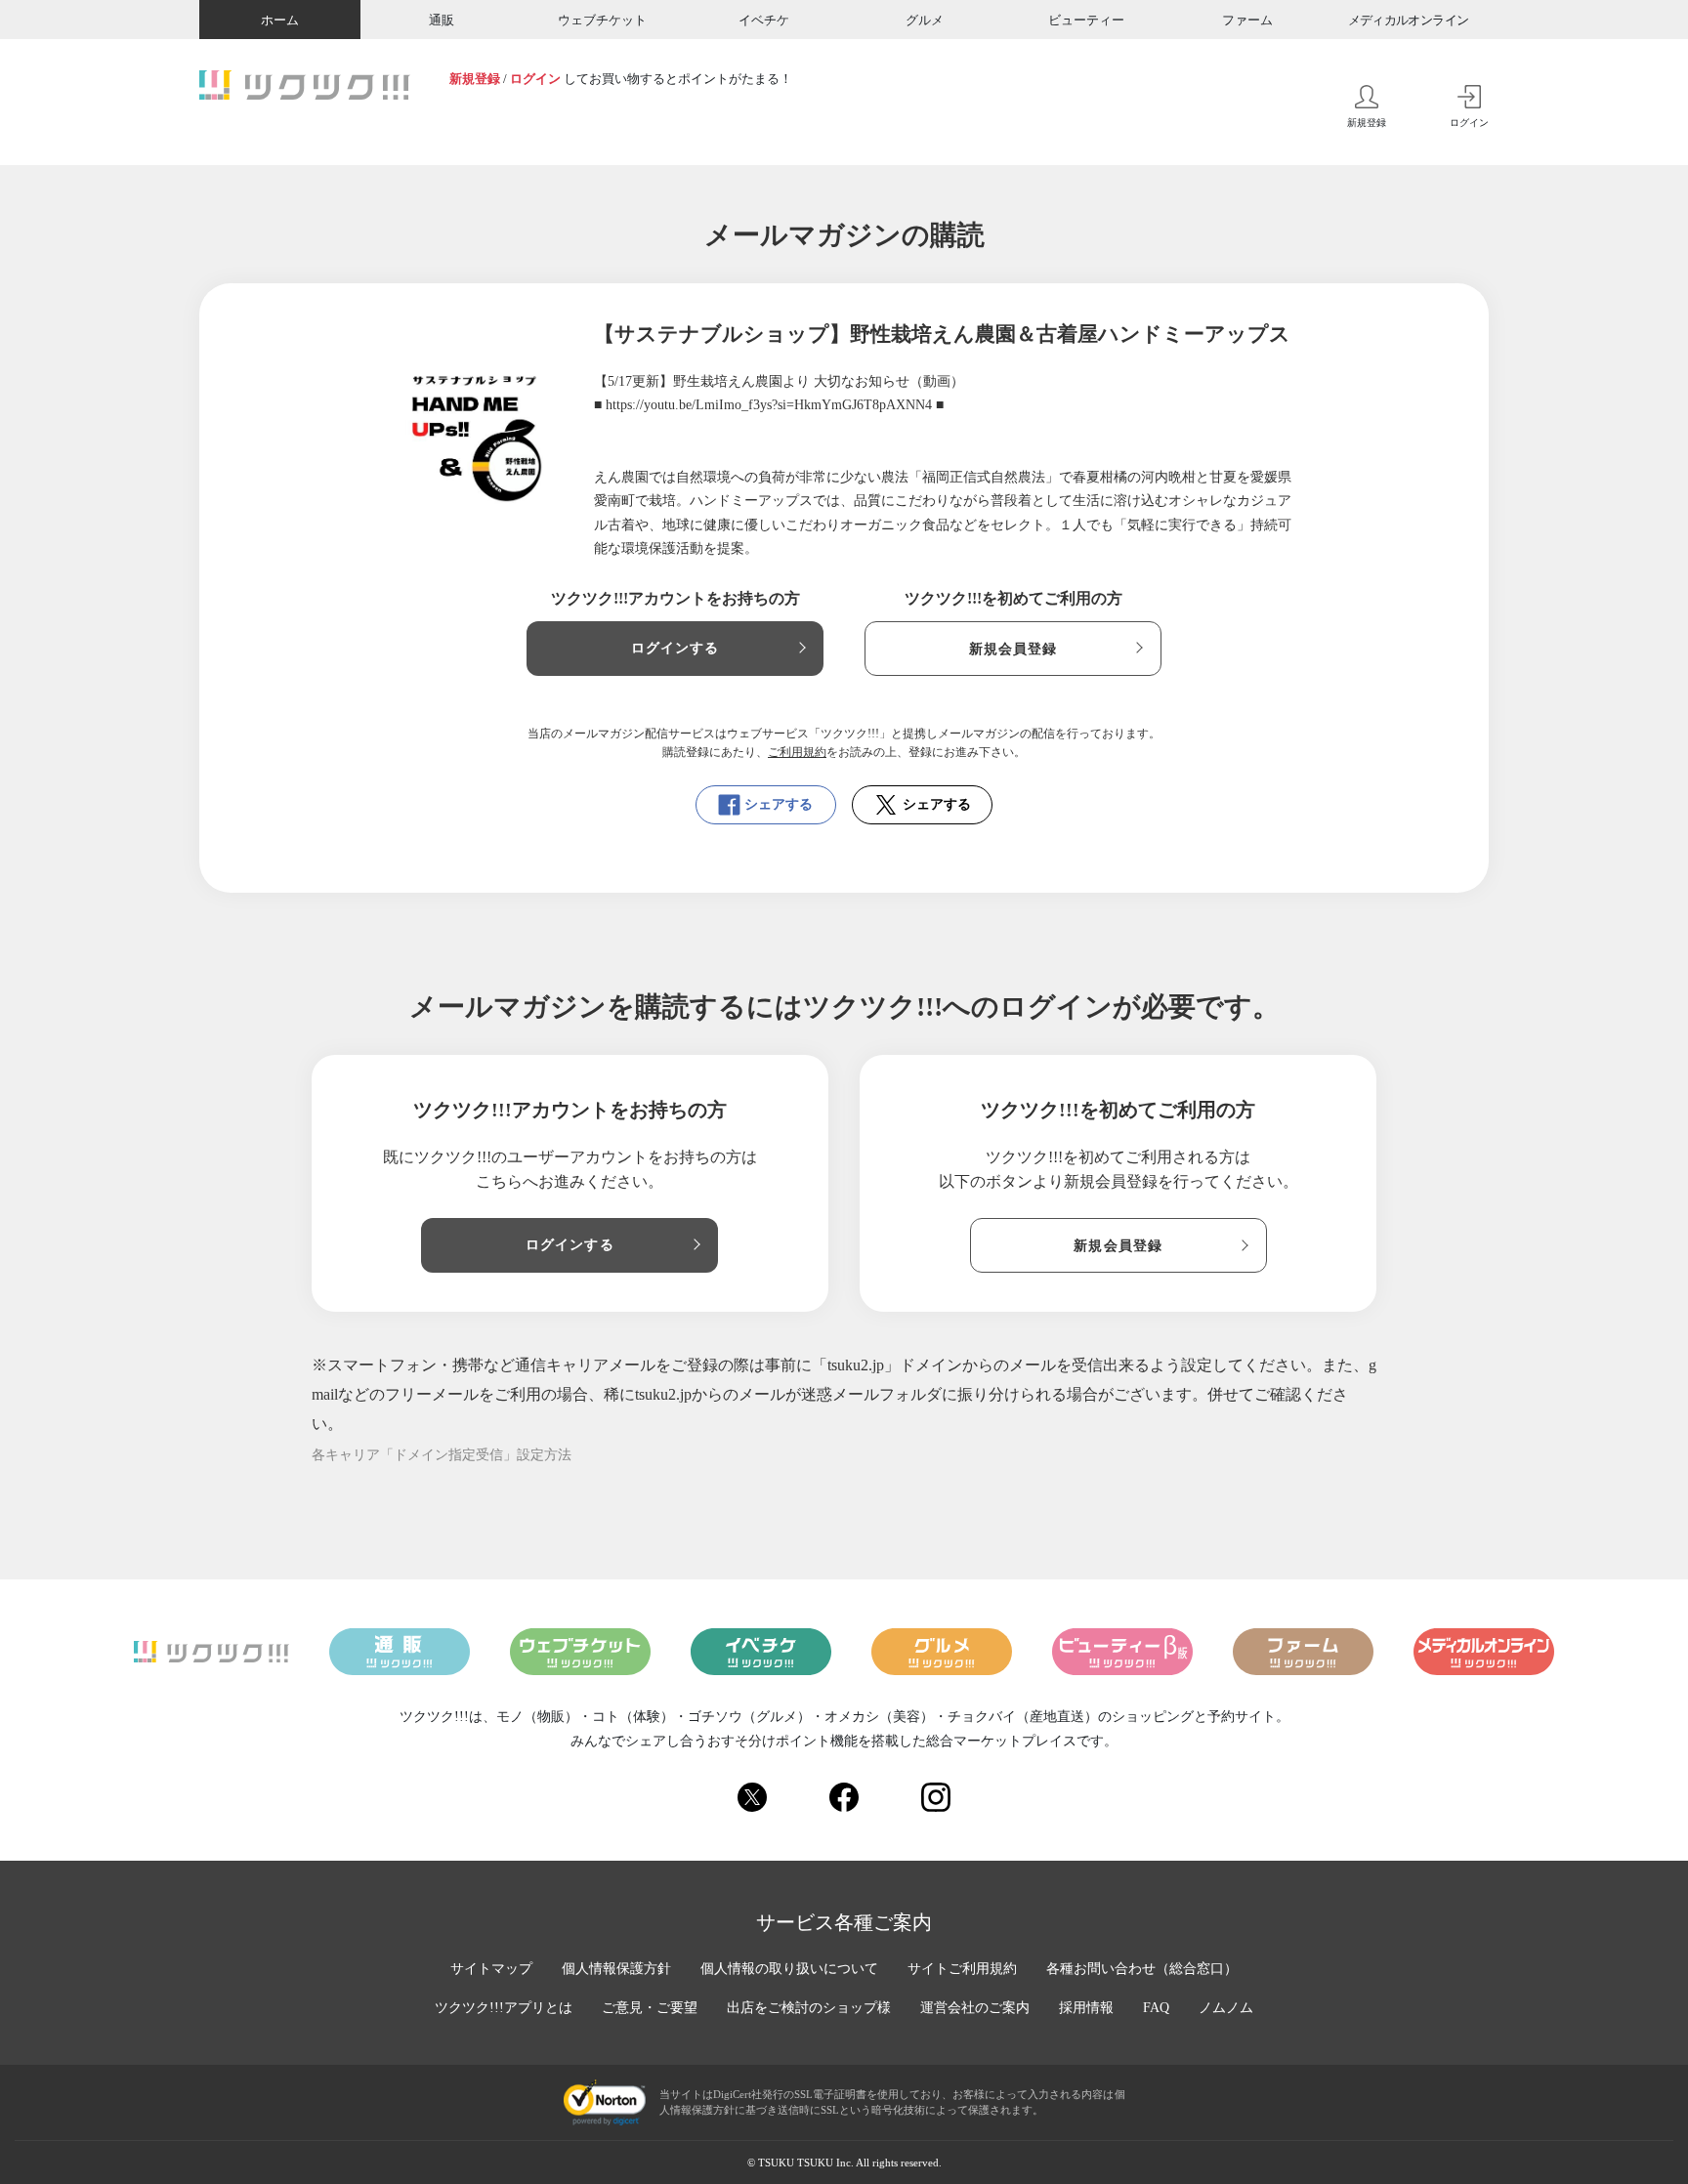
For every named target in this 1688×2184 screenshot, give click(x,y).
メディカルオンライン (1409, 20)
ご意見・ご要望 (650, 2008)
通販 (442, 20)
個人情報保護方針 (616, 1969)
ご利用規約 (797, 752)
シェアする (779, 804)
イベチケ (764, 20)
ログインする (675, 648)
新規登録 (475, 79)
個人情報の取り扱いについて (789, 1969)
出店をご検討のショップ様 (809, 2008)
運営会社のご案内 (975, 2008)
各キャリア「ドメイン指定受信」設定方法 (442, 1455)
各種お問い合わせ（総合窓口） (1142, 1969)
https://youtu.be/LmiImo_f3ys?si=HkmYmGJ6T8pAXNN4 (769, 405)
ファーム (1247, 20)
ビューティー (1086, 20)
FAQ (1156, 2008)
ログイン (535, 79)
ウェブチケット (602, 20)
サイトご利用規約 (962, 1969)
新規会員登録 (1013, 649)
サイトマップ (491, 1969)
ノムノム (1226, 2008)
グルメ (925, 20)
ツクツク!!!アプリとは (504, 2008)
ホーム (280, 20)
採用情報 (1086, 2008)
